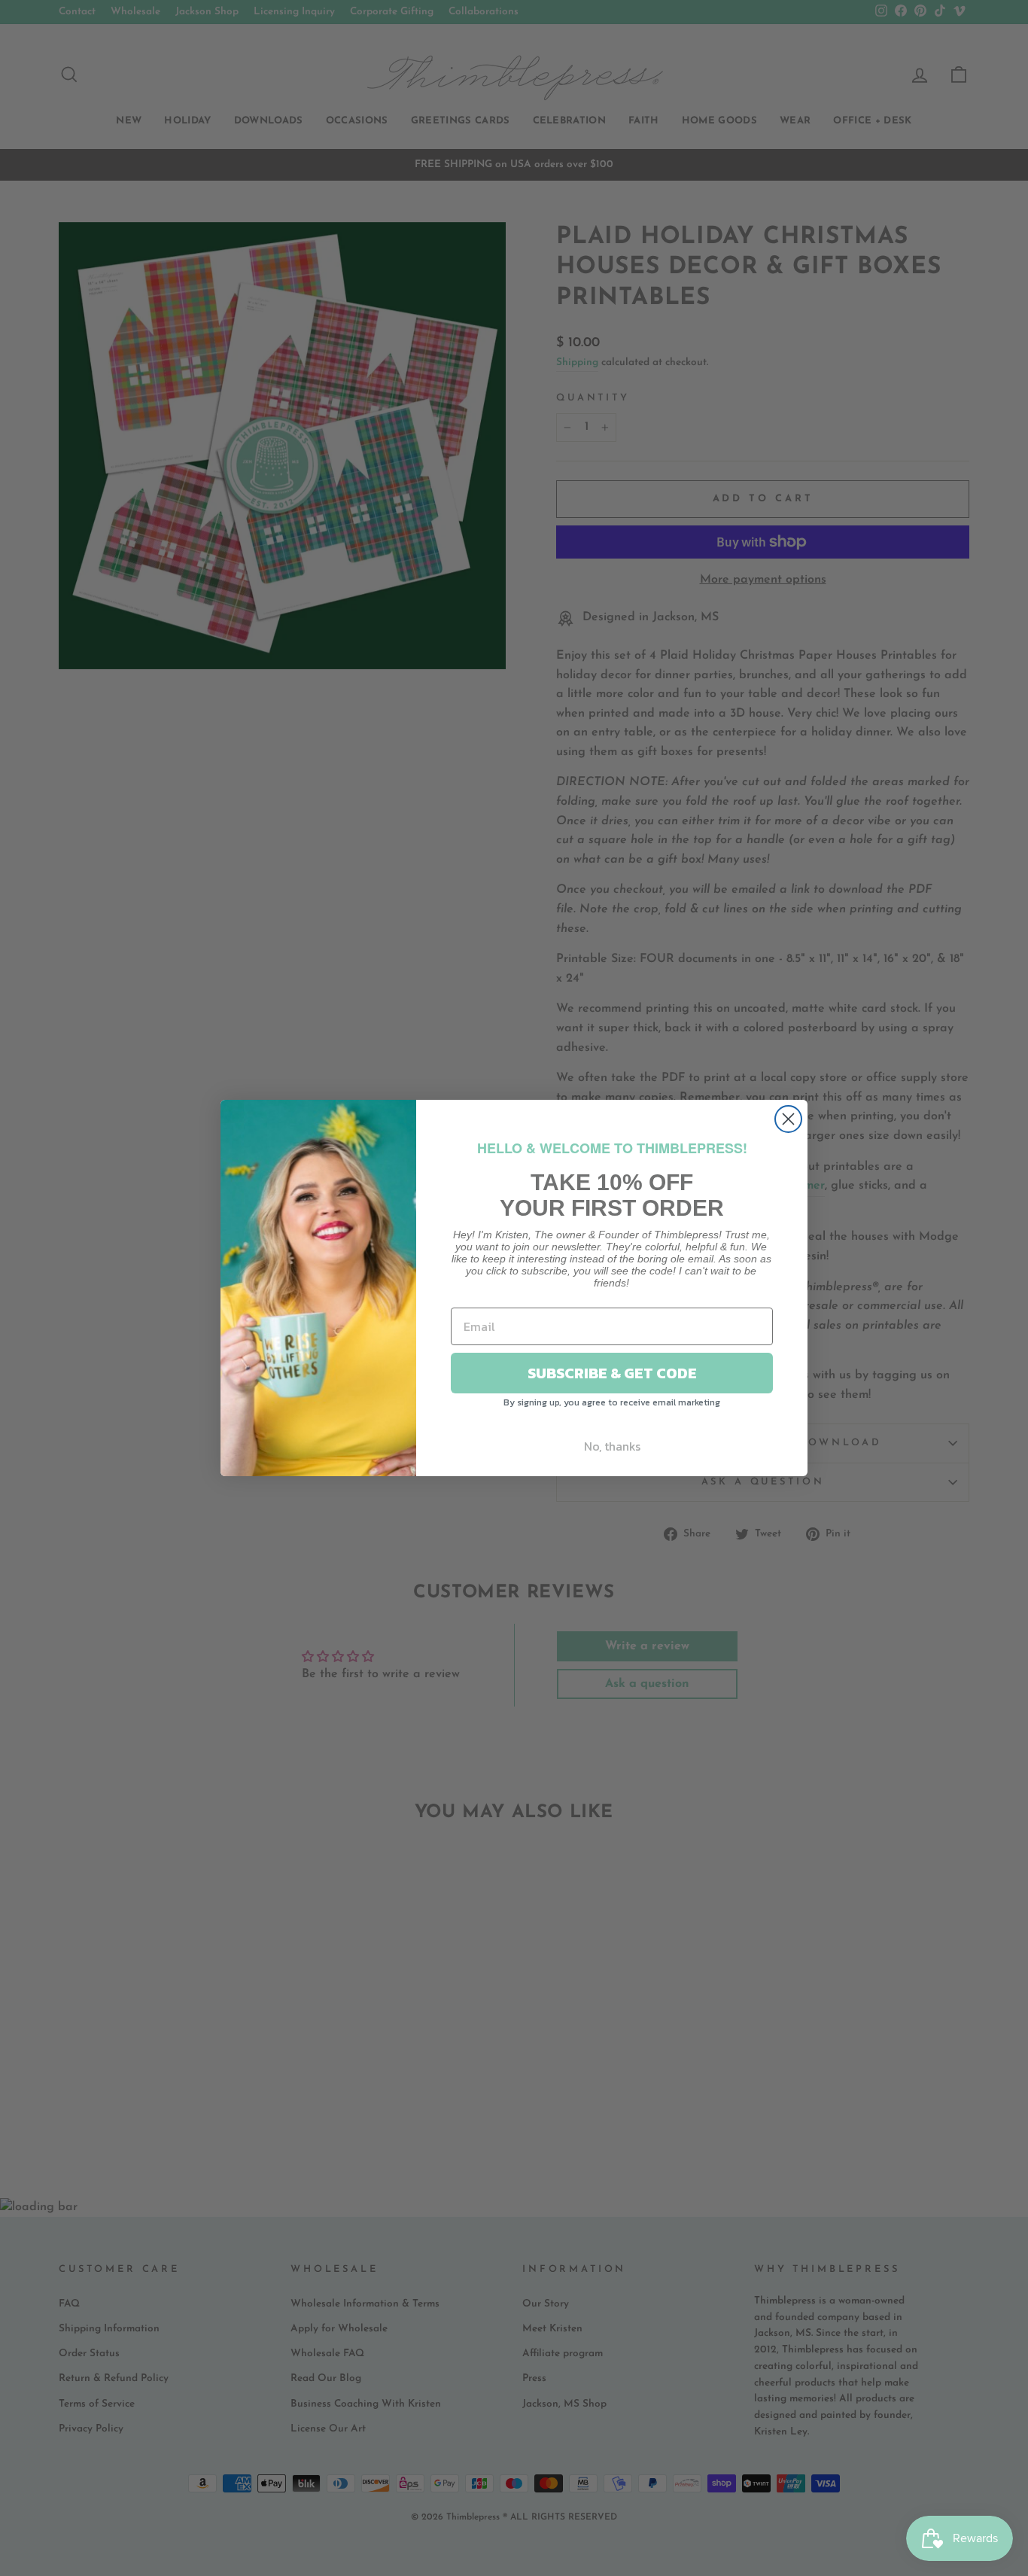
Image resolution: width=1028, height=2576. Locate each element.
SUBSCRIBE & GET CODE (612, 1373)
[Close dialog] (788, 1119)
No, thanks (612, 1446)
